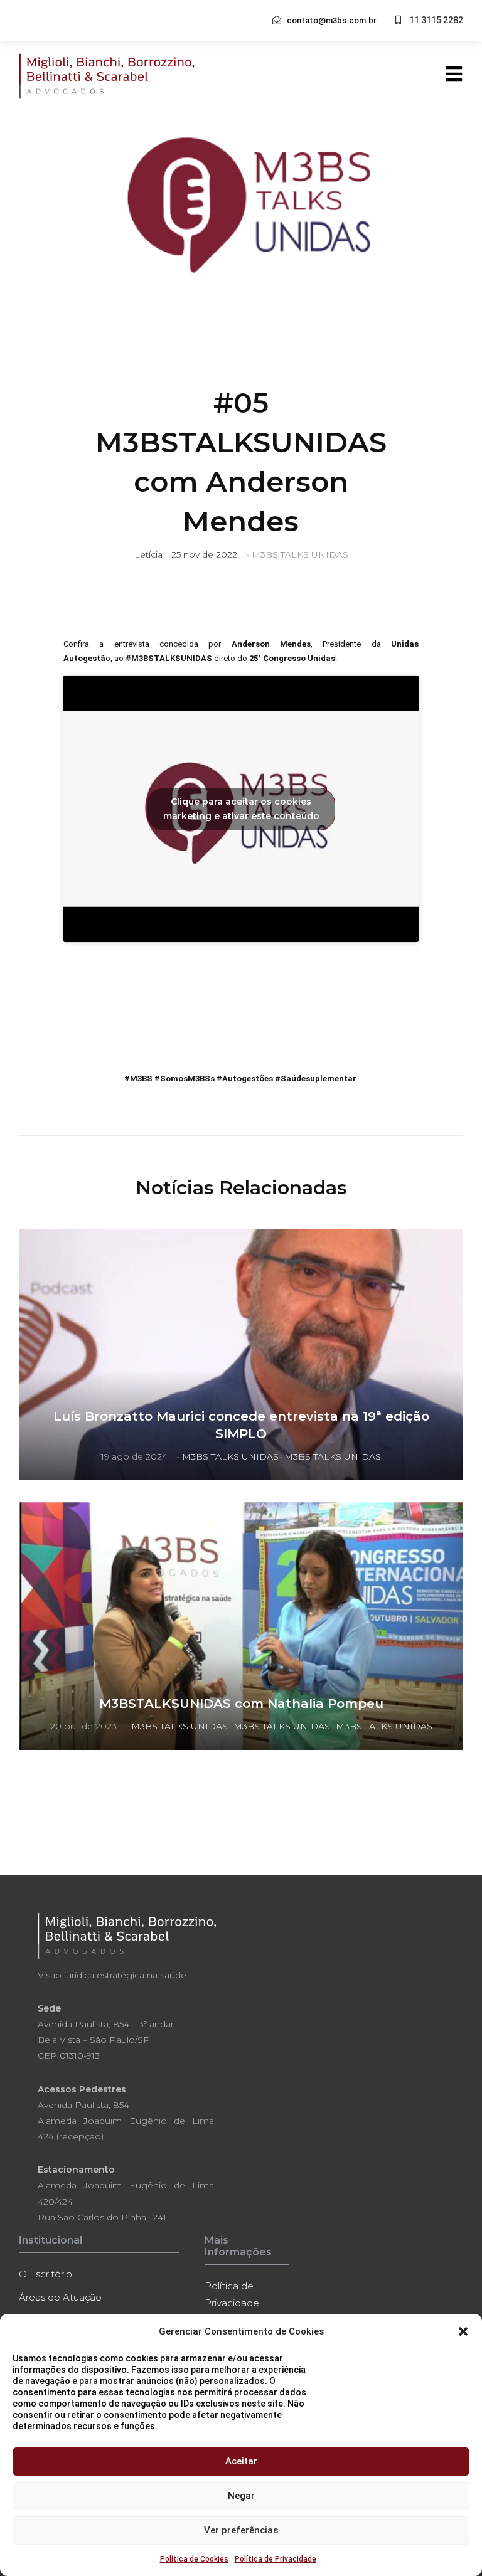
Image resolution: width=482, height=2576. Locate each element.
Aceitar (241, 2461)
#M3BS (138, 1079)
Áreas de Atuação (60, 2297)
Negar (241, 2496)
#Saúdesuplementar (317, 1079)
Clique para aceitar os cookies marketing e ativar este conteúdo (241, 809)
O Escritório (46, 2274)
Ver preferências (241, 2530)
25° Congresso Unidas (292, 658)
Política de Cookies (194, 2559)
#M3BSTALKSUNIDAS (169, 658)
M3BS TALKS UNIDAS (300, 554)
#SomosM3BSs (185, 1079)
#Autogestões (245, 1079)
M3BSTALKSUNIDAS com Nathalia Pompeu (241, 1704)
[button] (463, 2331)
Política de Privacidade (276, 2559)
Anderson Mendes (271, 644)
